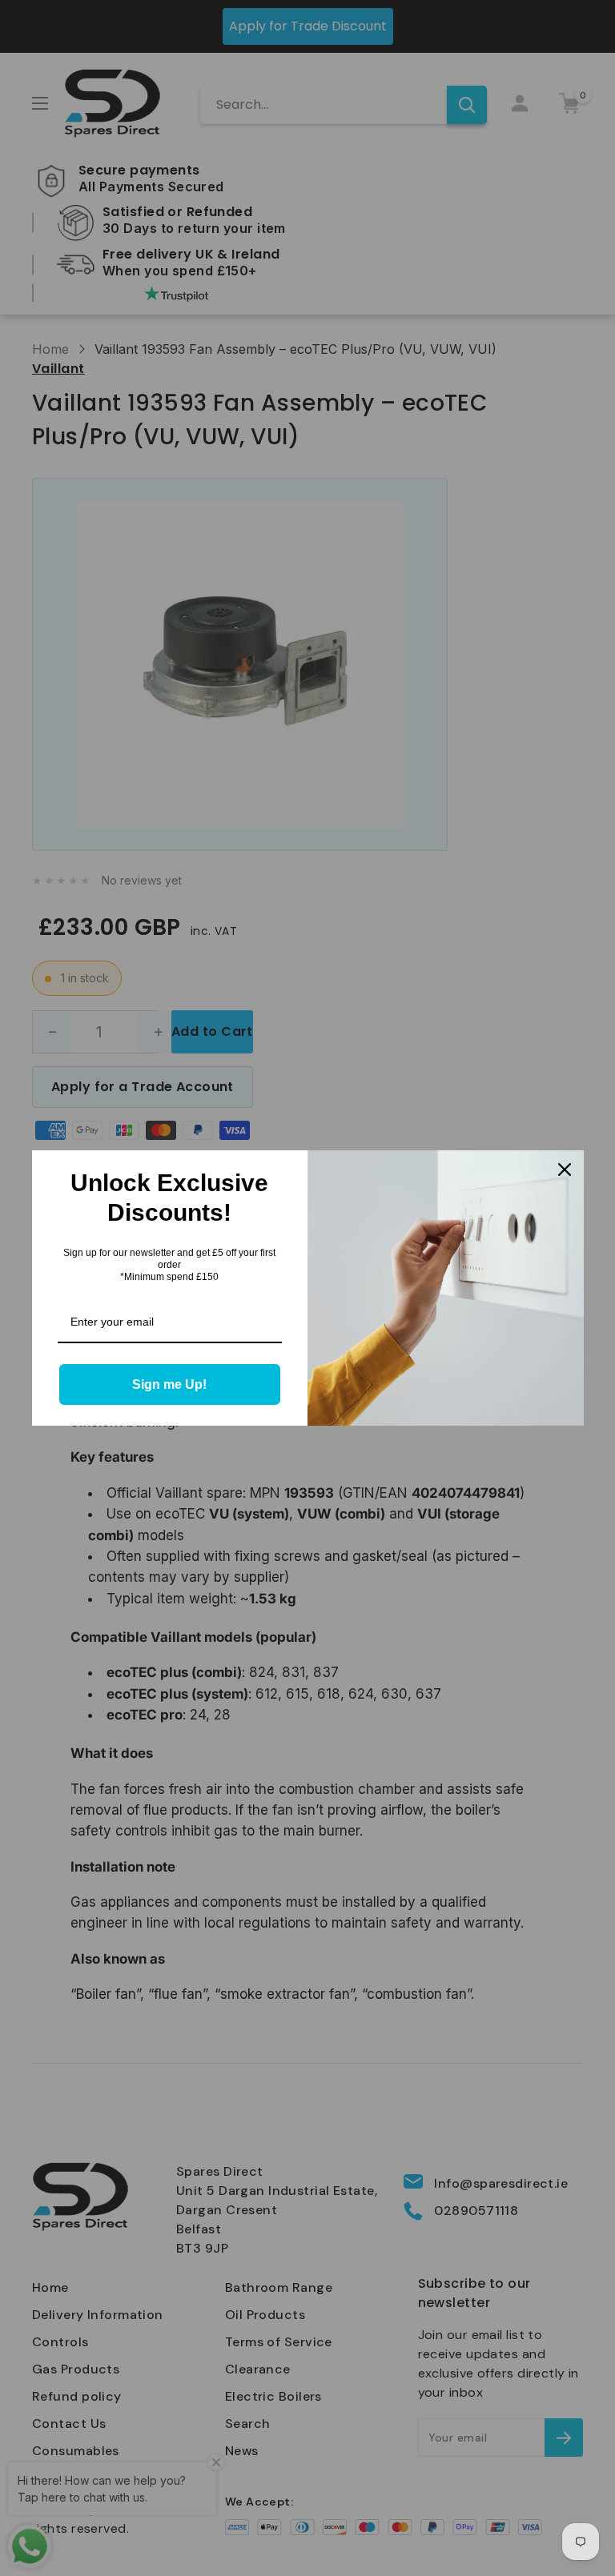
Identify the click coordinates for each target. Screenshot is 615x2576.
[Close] (565, 1170)
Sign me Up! (169, 1384)
